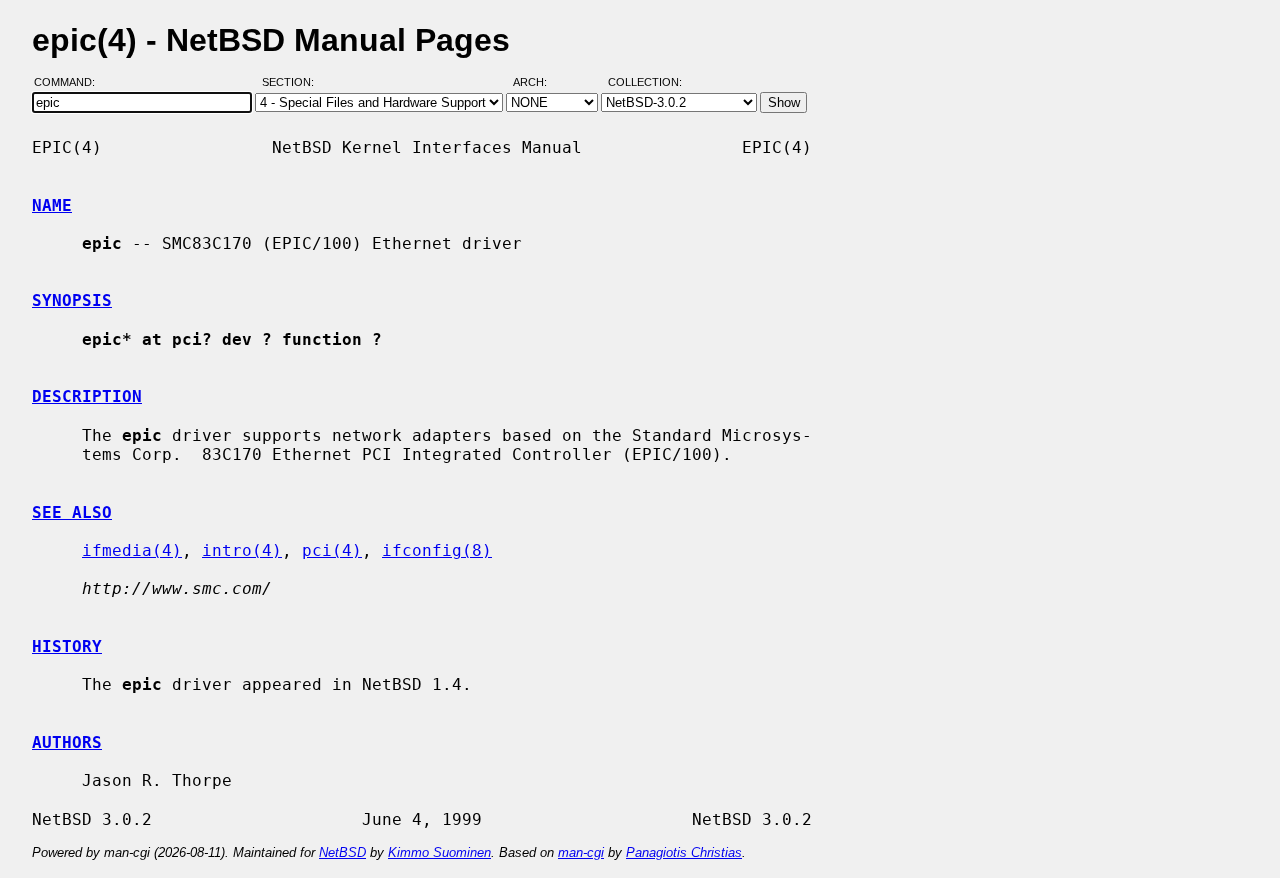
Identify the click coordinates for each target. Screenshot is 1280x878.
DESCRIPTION (87, 396)
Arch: (539, 83)
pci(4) (332, 550)
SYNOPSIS (72, 300)
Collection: (645, 83)
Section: (292, 83)
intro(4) (242, 550)
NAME (52, 205)
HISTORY (67, 646)
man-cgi (581, 852)
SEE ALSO (72, 512)
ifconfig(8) (437, 550)
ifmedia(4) (132, 550)
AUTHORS (67, 742)
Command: (70, 83)
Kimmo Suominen (439, 852)
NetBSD (342, 852)
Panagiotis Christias (684, 852)
